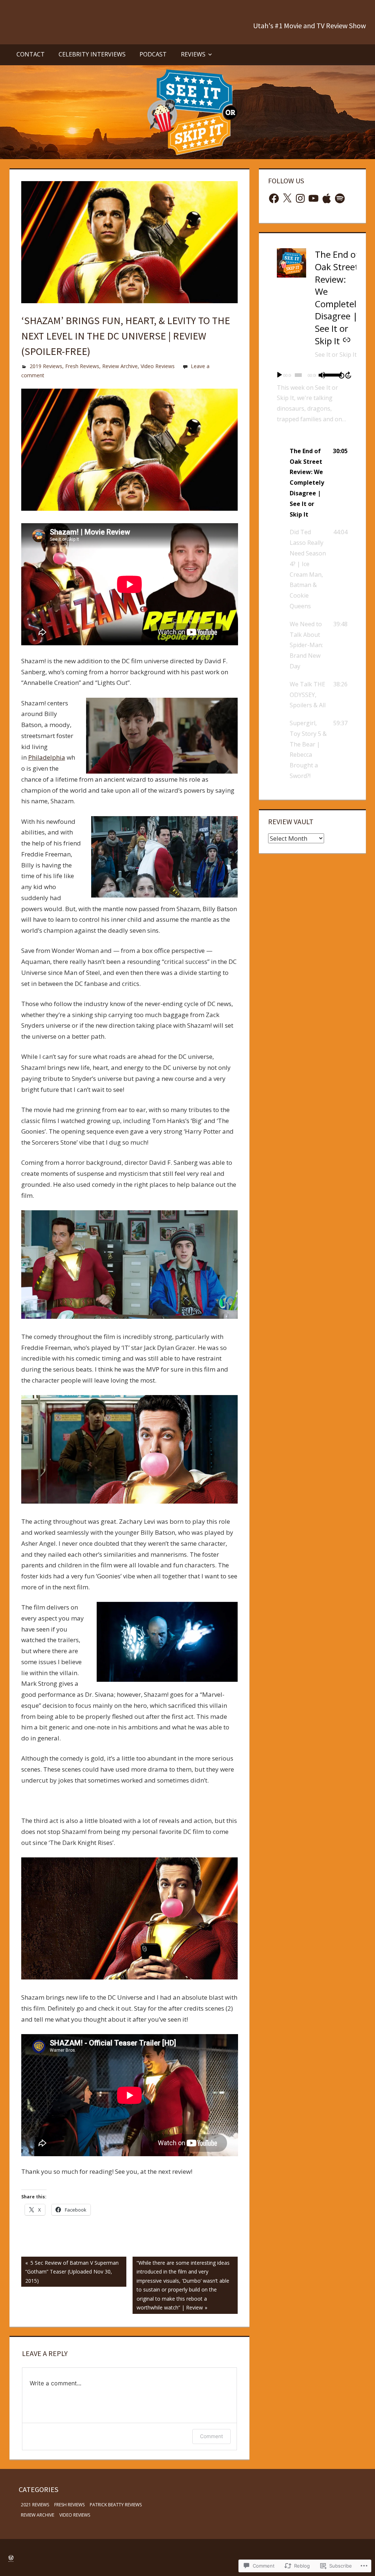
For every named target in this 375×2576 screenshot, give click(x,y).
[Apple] (327, 198)
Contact (31, 54)
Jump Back (341, 375)
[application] (312, 375)
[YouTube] (313, 198)
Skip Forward (349, 375)
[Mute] (322, 375)
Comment (211, 2436)
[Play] (279, 375)
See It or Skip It (336, 355)
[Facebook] (274, 198)
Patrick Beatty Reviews (116, 2505)
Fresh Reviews (82, 366)
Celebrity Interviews (92, 54)
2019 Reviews (46, 366)
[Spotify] (340, 198)
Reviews (193, 54)
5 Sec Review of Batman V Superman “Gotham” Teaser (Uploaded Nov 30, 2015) (70, 2272)
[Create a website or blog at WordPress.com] (11, 2558)
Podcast (153, 54)
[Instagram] (300, 198)
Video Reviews (158, 366)
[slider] (329, 374)
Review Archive (120, 366)
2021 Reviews (35, 2505)
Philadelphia (47, 757)
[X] (287, 198)
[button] (312, 483)
